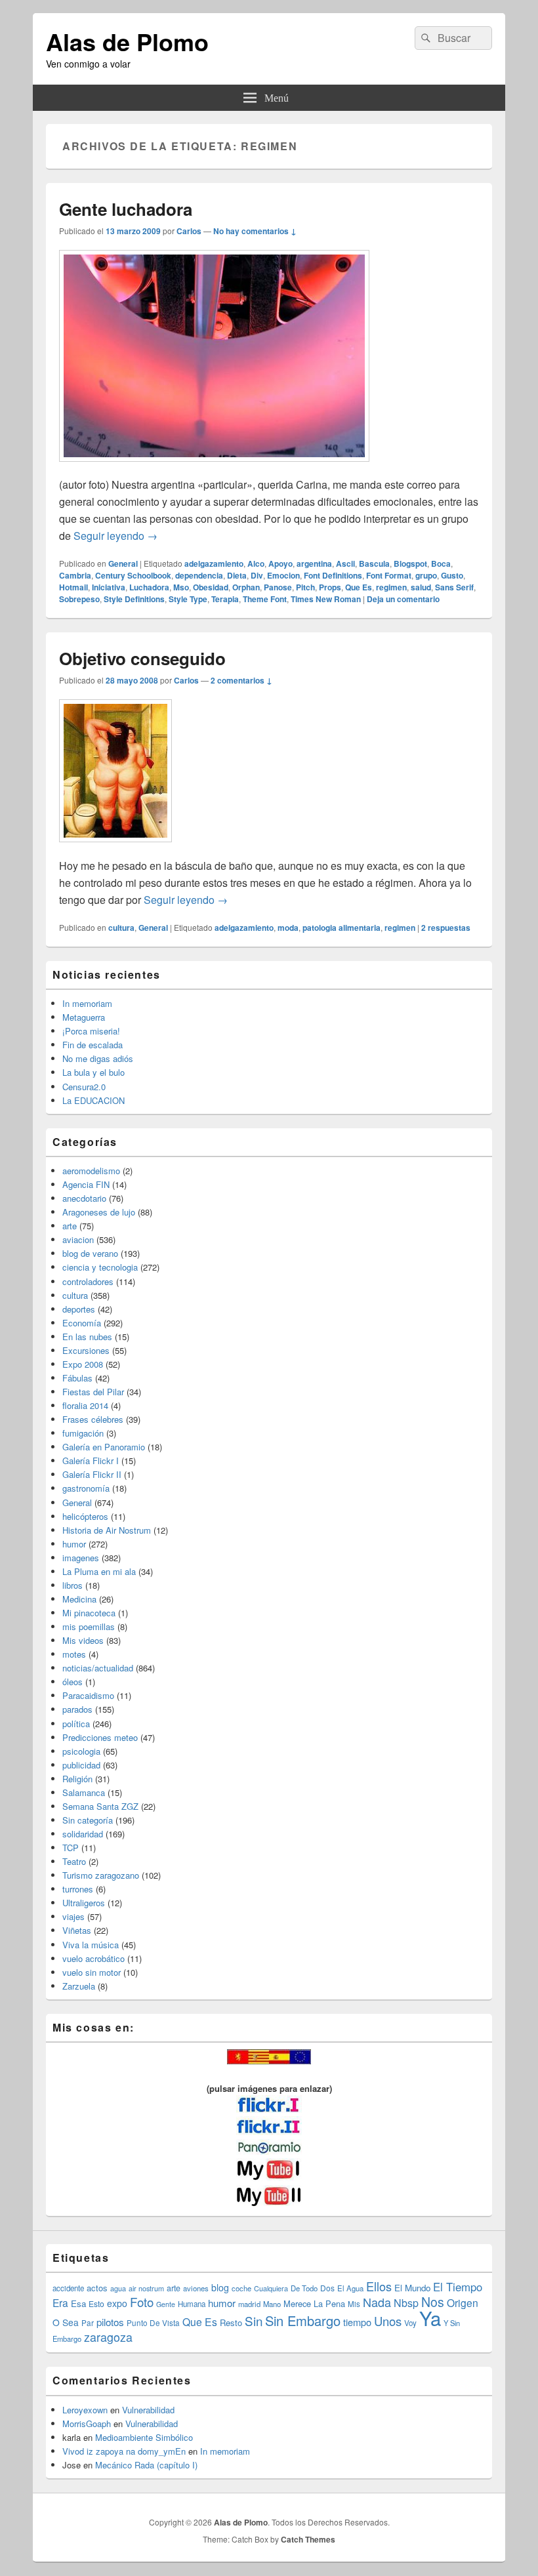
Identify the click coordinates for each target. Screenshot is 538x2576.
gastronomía (86, 1488)
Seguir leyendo (115, 536)
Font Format (389, 575)
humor (74, 1544)
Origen (463, 2302)
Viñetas (77, 1930)
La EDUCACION (93, 1100)
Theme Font (265, 599)
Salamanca (84, 1792)
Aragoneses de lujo (99, 1212)
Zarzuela (79, 1986)
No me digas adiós (98, 1058)
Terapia (225, 599)
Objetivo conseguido (142, 658)
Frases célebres (93, 1419)
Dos (327, 2288)
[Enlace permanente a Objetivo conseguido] (115, 848)
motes (74, 1654)
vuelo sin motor (92, 1972)
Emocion (283, 575)
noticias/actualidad (98, 1668)
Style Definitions (134, 599)
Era (60, 2302)
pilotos (110, 2322)
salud (421, 587)
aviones (196, 2288)
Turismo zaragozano (101, 1875)
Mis (354, 2304)
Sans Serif (454, 587)
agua (118, 2288)
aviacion (78, 1239)
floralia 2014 (85, 1405)
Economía (82, 1323)
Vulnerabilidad (148, 2410)
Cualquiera (271, 2288)
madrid (249, 2304)
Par (88, 2322)
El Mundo (412, 2288)
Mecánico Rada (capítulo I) (146, 2465)
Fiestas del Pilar (93, 1392)
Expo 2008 (83, 1364)
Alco (256, 563)
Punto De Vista (153, 2322)
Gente (166, 2304)
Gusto (452, 575)
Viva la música (91, 1945)
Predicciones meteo (100, 1737)
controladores (88, 1281)
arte (70, 1226)
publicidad (81, 1765)
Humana (192, 2304)
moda (288, 928)
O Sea (66, 2322)
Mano (272, 2304)
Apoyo (280, 563)
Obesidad (211, 587)
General (123, 563)
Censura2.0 (84, 1087)
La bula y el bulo (93, 1072)
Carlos (189, 231)
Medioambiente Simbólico (144, 2437)
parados (77, 1709)
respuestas (446, 928)
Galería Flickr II (92, 1474)
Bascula (374, 563)
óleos (72, 1682)
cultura (121, 928)
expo (117, 2303)
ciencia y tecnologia (100, 1267)
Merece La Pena (314, 2303)
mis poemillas (89, 1626)
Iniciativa (109, 587)
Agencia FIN (86, 1184)
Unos (388, 2321)
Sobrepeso (79, 599)
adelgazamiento (214, 563)
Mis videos (83, 1640)
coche (241, 2288)
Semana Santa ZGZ (100, 1806)
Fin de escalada (93, 1045)
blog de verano (90, 1253)
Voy (410, 2323)
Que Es (359, 587)
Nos (433, 2302)
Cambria (75, 575)
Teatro (74, 1861)
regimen (391, 587)
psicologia (81, 1751)
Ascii (345, 563)
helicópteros (85, 1516)
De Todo (304, 2288)
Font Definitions (333, 575)
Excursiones (86, 1350)
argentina (314, 563)
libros (72, 1585)
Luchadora (149, 587)
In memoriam (87, 1003)
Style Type (188, 599)
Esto (96, 2303)
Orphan (246, 587)
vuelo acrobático (93, 1958)
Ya (430, 2318)
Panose (278, 587)
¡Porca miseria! (91, 1031)
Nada (377, 2302)
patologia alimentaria (341, 928)
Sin (254, 2320)
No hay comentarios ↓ (255, 231)
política (76, 1724)
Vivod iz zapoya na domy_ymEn (124, 2451)
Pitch (305, 587)
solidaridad (83, 1834)
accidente (68, 2288)
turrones (78, 1889)
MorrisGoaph (87, 2423)
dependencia (199, 575)
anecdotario (84, 1198)
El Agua (350, 2288)
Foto (142, 2302)
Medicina (79, 1599)
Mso (181, 587)
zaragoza (108, 2337)
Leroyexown (85, 2410)
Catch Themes (308, 2539)
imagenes (81, 1558)
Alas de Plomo (127, 41)
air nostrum (146, 2288)
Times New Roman (326, 599)
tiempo (357, 2322)
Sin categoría (88, 1820)
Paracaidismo (88, 1695)
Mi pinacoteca (89, 1613)
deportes (79, 1309)
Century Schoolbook (133, 575)
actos (97, 2288)
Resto (231, 2322)
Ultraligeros (84, 1903)
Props (330, 587)
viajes (73, 1916)
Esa (78, 2303)
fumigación (83, 1433)
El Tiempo (458, 2287)
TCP (71, 1848)
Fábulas (77, 1378)
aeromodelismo (91, 1171)
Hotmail (73, 587)
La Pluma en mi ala (99, 1571)
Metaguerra (84, 1017)
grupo (426, 575)
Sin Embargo (303, 2320)
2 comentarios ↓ (241, 680)
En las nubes (87, 1337)
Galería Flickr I (91, 1461)
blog (220, 2287)
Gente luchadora (126, 209)
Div (257, 575)
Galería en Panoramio (104, 1447)
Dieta (237, 575)
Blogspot (410, 563)
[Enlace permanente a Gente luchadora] (214, 468)
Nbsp (406, 2303)
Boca (441, 563)
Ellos (379, 2286)
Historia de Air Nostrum (107, 1530)
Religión (77, 1779)
